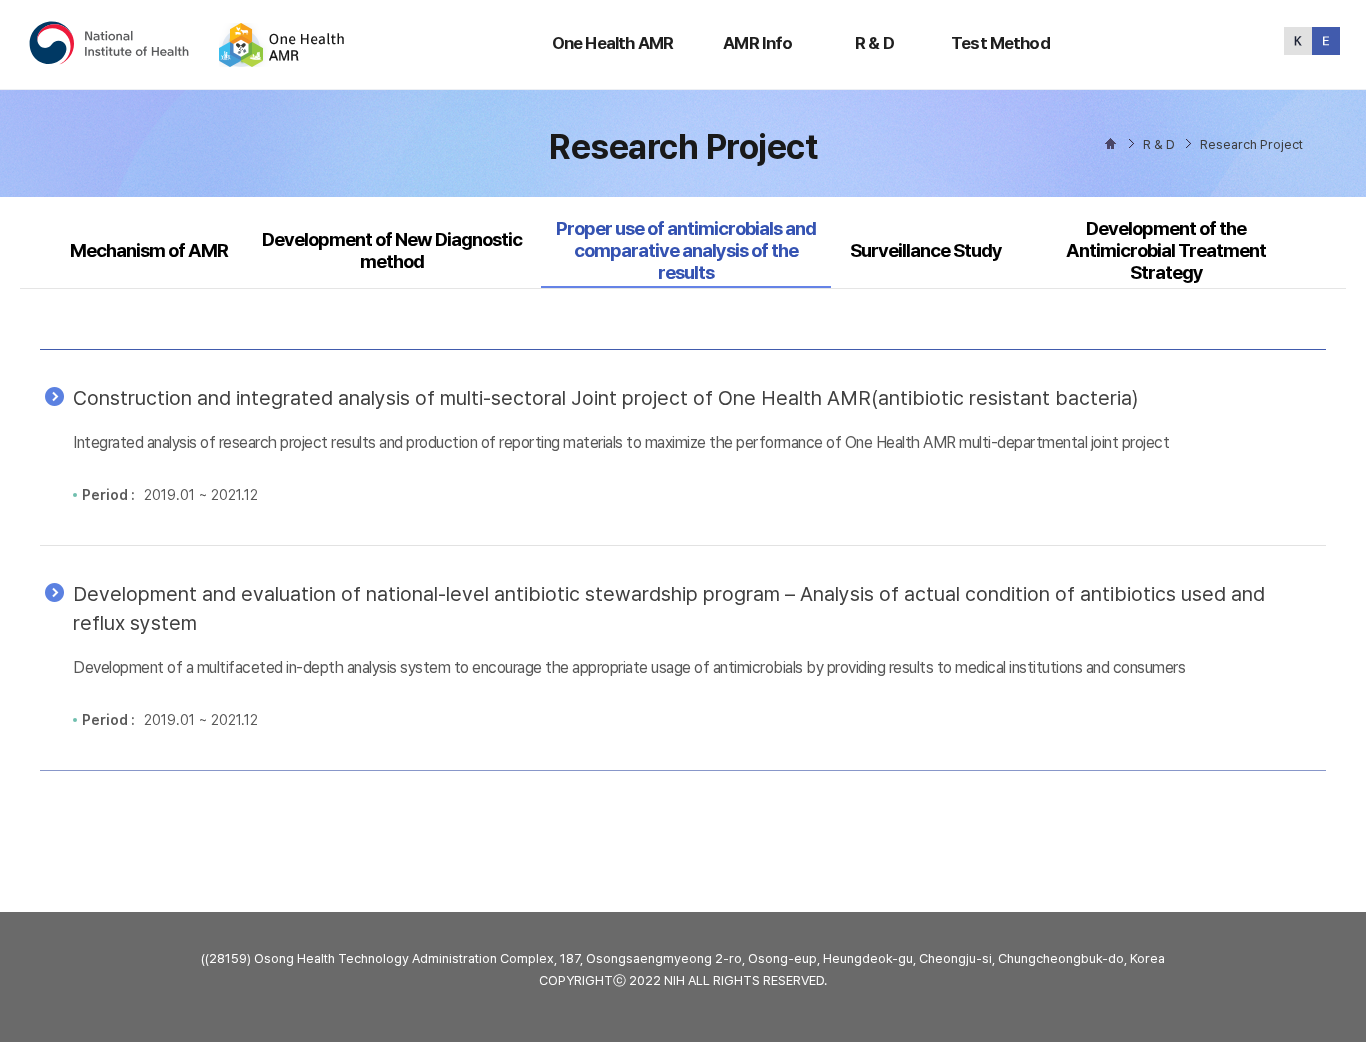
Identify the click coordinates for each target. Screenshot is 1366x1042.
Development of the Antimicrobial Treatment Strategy (1166, 251)
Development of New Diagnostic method (392, 250)
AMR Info (757, 43)
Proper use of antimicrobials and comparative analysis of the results (685, 251)
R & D (874, 43)
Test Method (1000, 43)
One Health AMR (612, 43)
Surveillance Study (926, 250)
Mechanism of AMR (149, 250)
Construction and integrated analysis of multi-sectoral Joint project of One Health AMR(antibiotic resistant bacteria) (605, 398)
